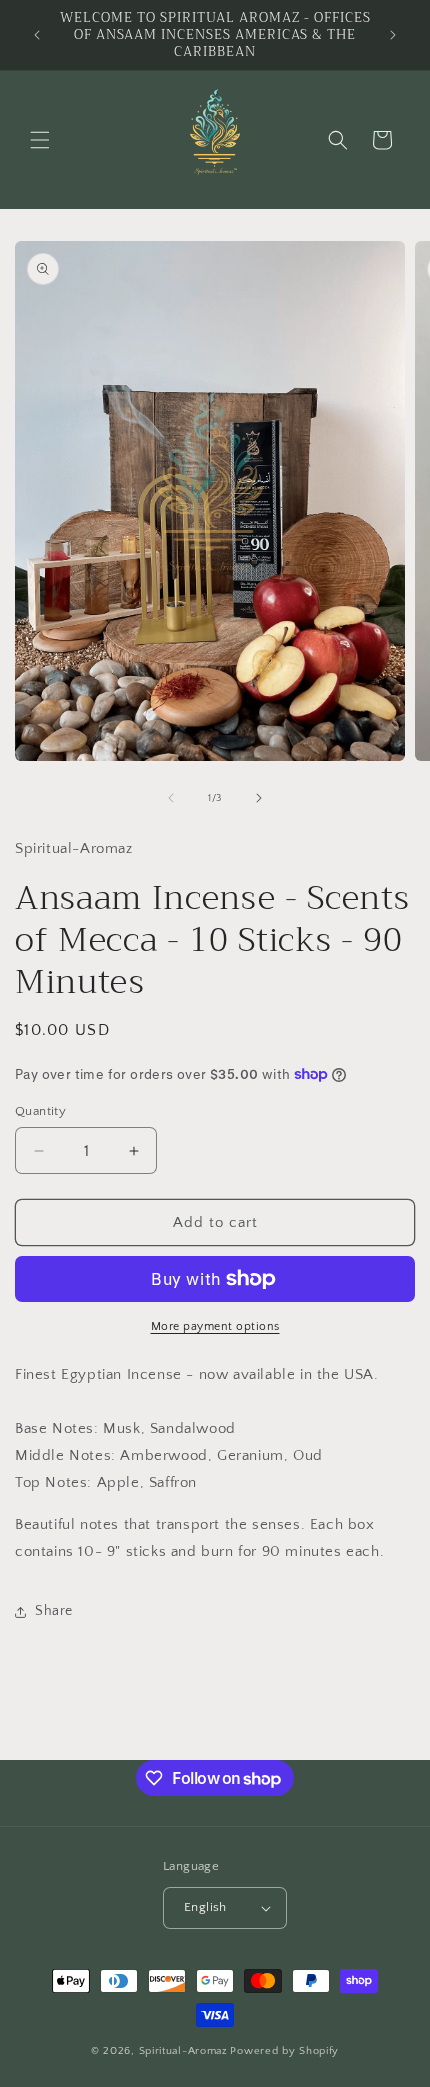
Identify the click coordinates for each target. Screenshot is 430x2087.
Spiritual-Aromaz (183, 2051)
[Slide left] (171, 798)
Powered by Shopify (284, 2051)
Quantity (40, 1111)
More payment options (215, 1326)
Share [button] (54, 1611)
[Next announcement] (393, 35)
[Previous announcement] (37, 35)
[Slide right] (259, 798)
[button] (40, 140)
